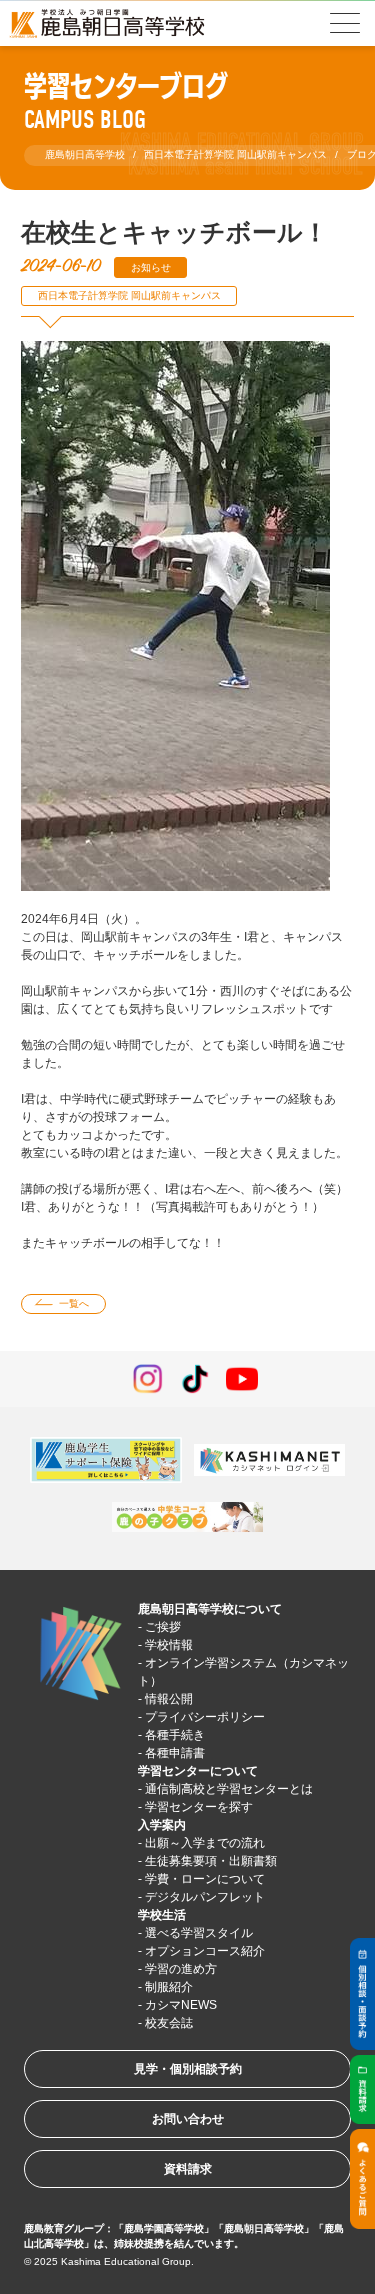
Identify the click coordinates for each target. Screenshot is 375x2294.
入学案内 (162, 1825)
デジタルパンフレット (205, 1897)
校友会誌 (169, 2023)
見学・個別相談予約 (188, 2069)
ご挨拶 (163, 1627)
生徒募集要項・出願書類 (211, 1861)
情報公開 (169, 1699)
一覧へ (74, 1303)
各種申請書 (175, 1753)
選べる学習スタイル (199, 1933)
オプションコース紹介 (205, 1951)
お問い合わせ (188, 2119)
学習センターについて (198, 1771)
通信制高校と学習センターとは (229, 1789)
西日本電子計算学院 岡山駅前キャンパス (129, 295)
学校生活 (162, 1915)
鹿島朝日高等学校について (210, 1609)
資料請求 (188, 2169)
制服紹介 (169, 1987)
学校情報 (169, 1645)
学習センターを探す (199, 1807)
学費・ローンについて (205, 1879)
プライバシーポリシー (205, 1717)
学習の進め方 (181, 1969)
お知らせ (151, 267)
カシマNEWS (181, 2005)
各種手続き (175, 1735)
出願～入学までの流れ (205, 1843)
